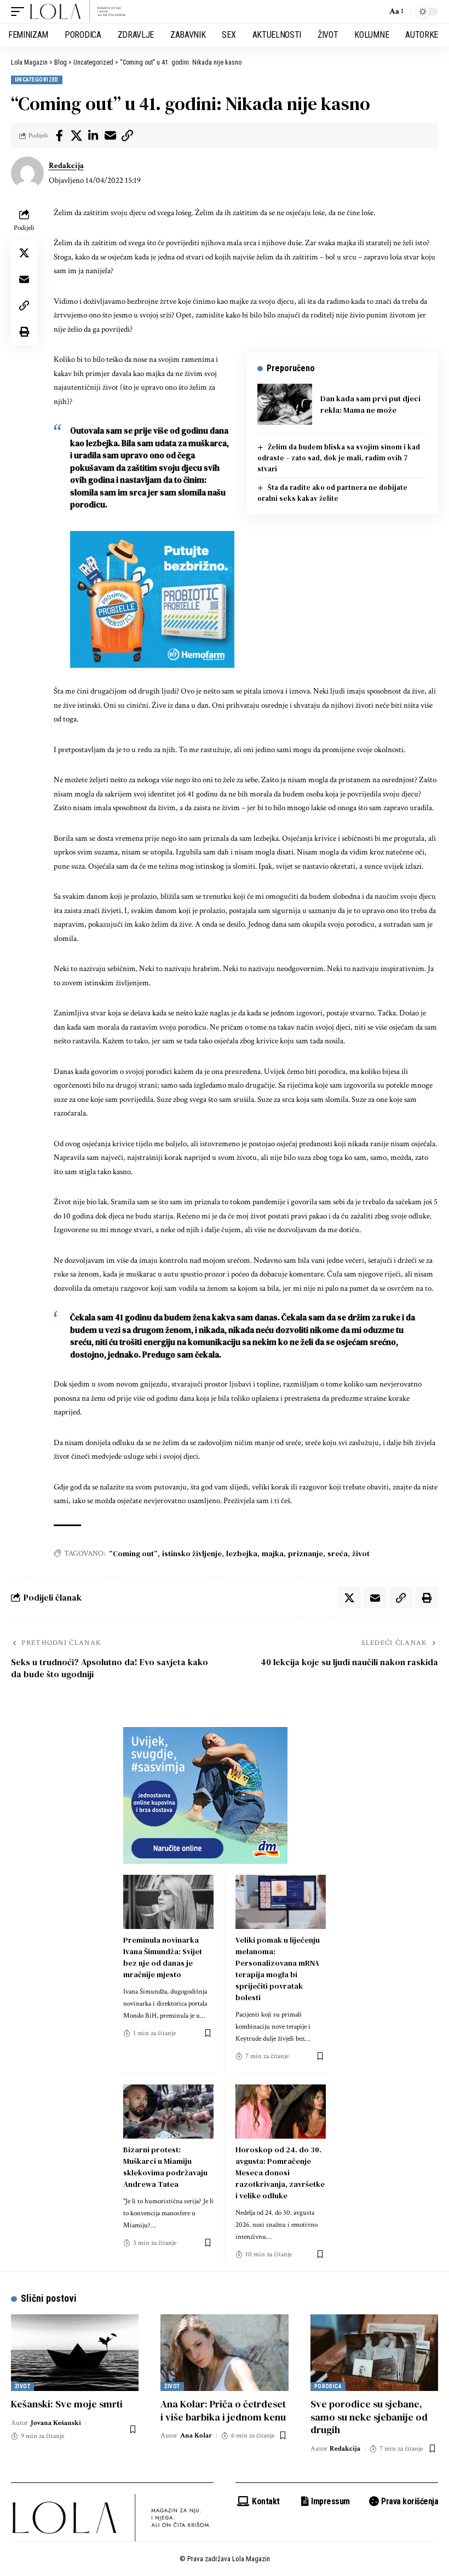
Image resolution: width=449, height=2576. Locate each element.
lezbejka (242, 1553)
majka (273, 1553)
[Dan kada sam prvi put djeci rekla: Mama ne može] (285, 404)
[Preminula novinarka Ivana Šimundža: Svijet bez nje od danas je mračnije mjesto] (168, 1902)
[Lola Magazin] (78, 11)
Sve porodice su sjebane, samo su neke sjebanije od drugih (369, 2417)
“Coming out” (133, 1553)
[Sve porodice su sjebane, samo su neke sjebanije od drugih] (374, 2353)
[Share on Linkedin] (93, 136)
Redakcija (66, 166)
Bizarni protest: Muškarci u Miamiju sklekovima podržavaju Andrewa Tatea (165, 2167)
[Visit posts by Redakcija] (27, 173)
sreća (338, 1553)
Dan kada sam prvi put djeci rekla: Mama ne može (370, 404)
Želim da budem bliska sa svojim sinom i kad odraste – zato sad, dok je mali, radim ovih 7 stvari (339, 458)
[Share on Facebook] (59, 136)
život (361, 1553)
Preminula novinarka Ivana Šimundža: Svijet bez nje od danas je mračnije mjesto (163, 1957)
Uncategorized (37, 80)
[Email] (110, 136)
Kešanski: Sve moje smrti (67, 2404)
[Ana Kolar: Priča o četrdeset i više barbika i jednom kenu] (224, 2353)
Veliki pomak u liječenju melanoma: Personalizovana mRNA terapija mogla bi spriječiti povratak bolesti (278, 1969)
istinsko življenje (192, 1553)
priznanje (306, 1553)
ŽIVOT (22, 2386)
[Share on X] (76, 136)
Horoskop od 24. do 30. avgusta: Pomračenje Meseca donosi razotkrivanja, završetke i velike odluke (280, 2173)
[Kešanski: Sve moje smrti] (75, 2353)
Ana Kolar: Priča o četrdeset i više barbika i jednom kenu (223, 2410)
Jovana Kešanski (56, 2423)
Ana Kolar (196, 2436)
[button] (20, 11)
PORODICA (328, 2386)
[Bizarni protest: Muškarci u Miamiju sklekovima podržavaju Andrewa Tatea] (168, 2112)
